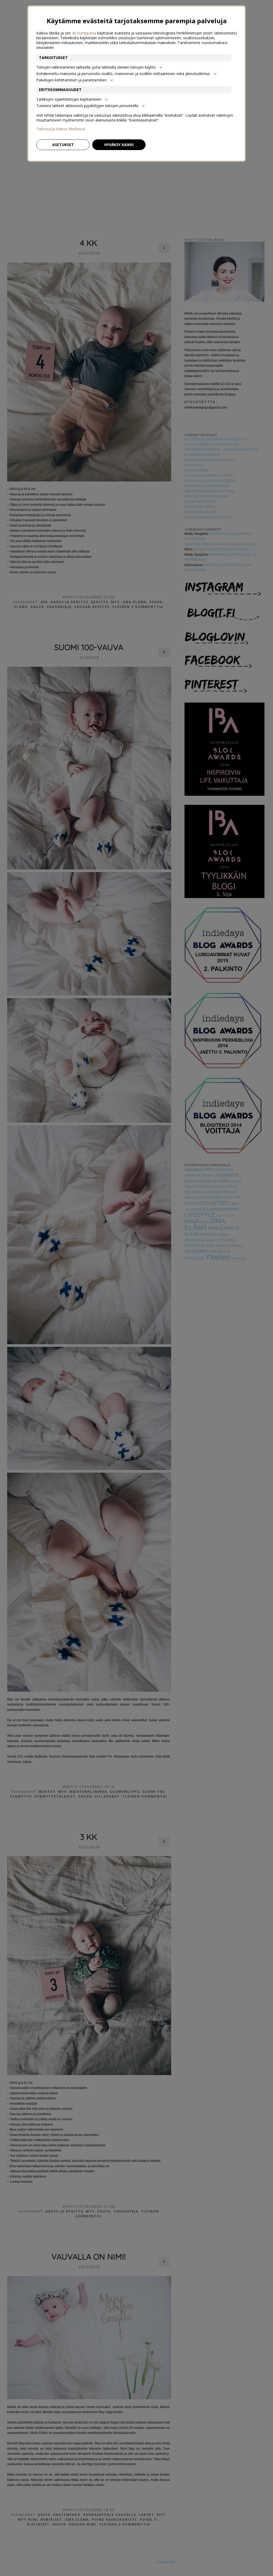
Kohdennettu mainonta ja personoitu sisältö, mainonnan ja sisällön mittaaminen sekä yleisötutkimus (123, 74)
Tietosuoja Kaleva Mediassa (61, 129)
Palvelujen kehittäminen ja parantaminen (71, 80)
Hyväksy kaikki (119, 145)
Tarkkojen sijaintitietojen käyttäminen (69, 99)
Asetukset (63, 145)
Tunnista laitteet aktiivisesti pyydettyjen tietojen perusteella (87, 106)
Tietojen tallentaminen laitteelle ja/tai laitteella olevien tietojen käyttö (96, 67)
